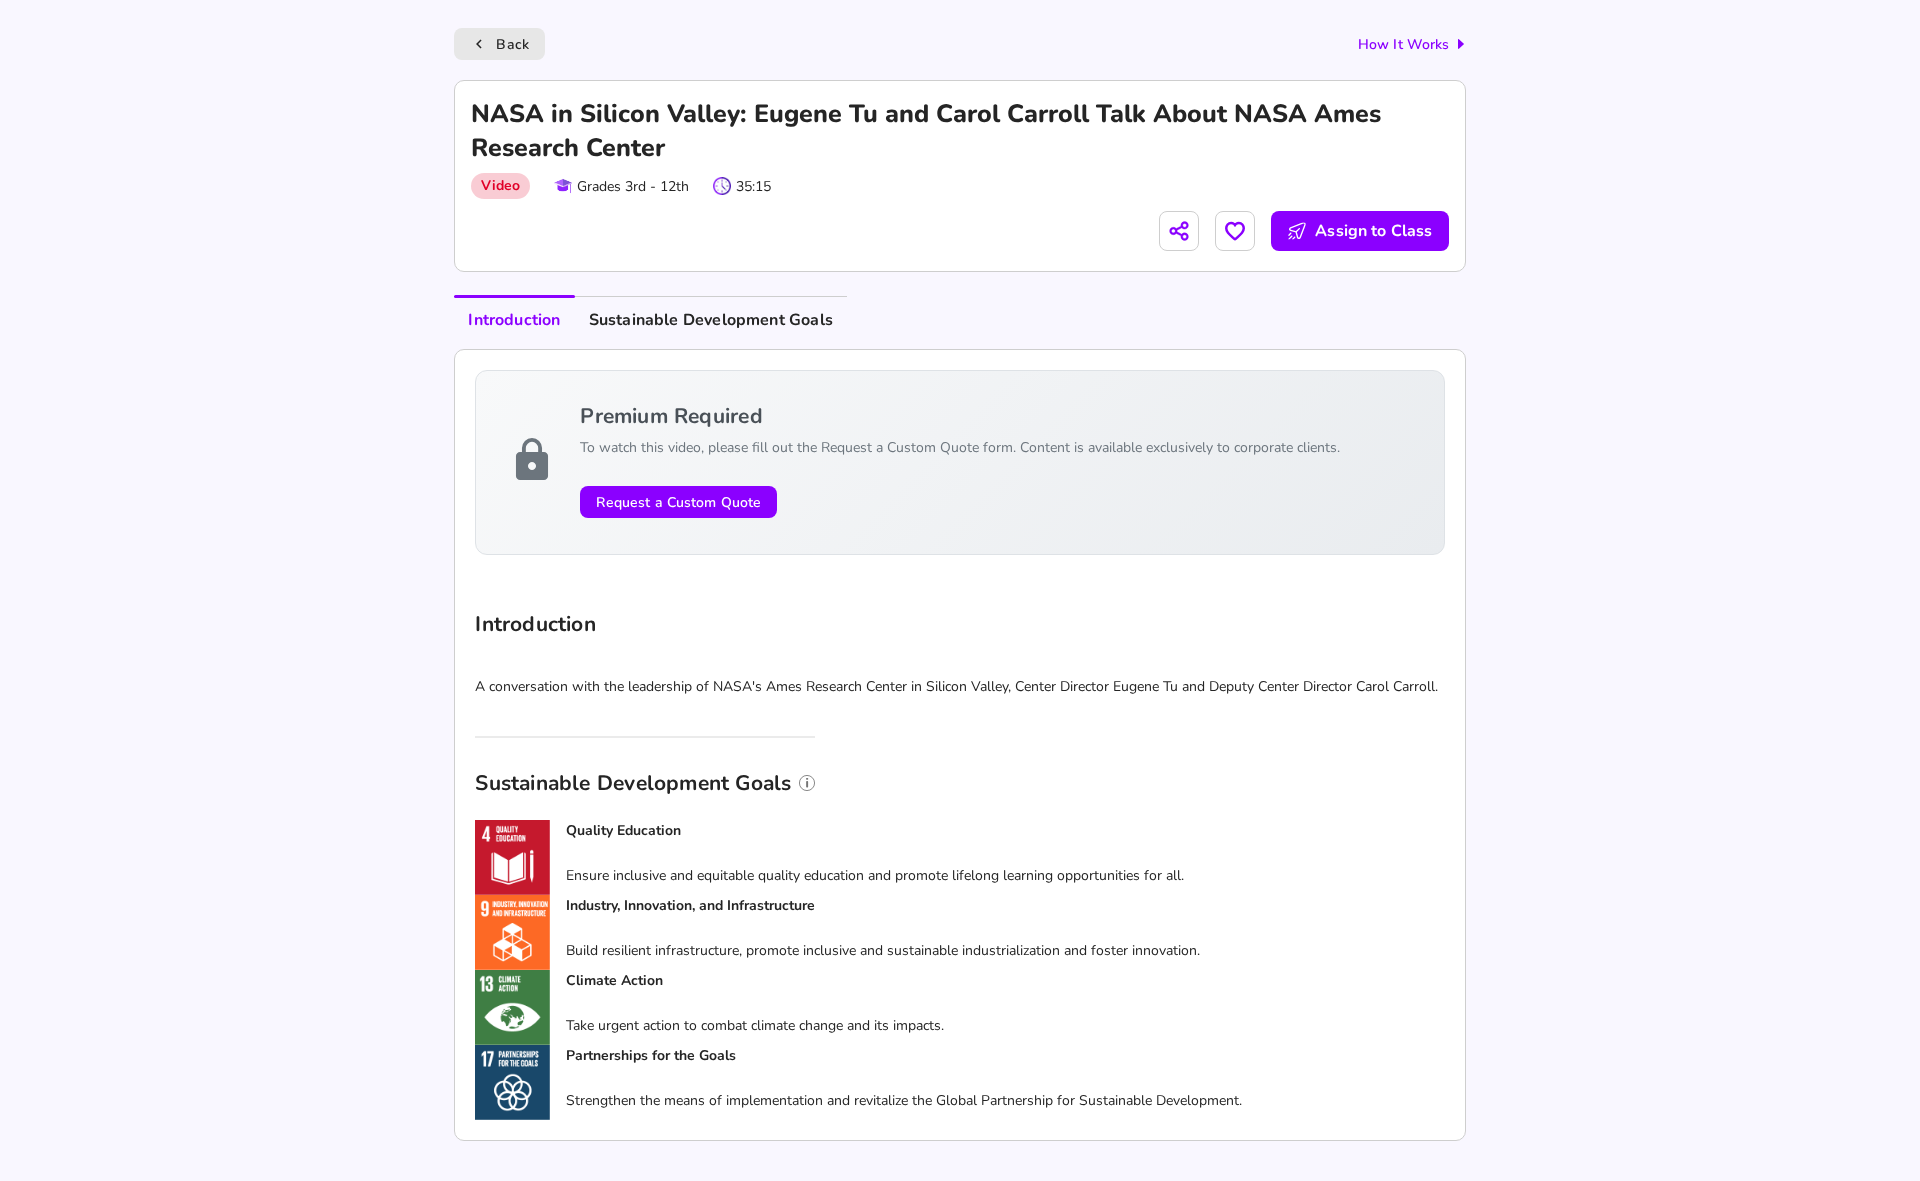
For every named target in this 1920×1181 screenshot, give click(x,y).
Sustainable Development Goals (711, 320)
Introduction (514, 320)
